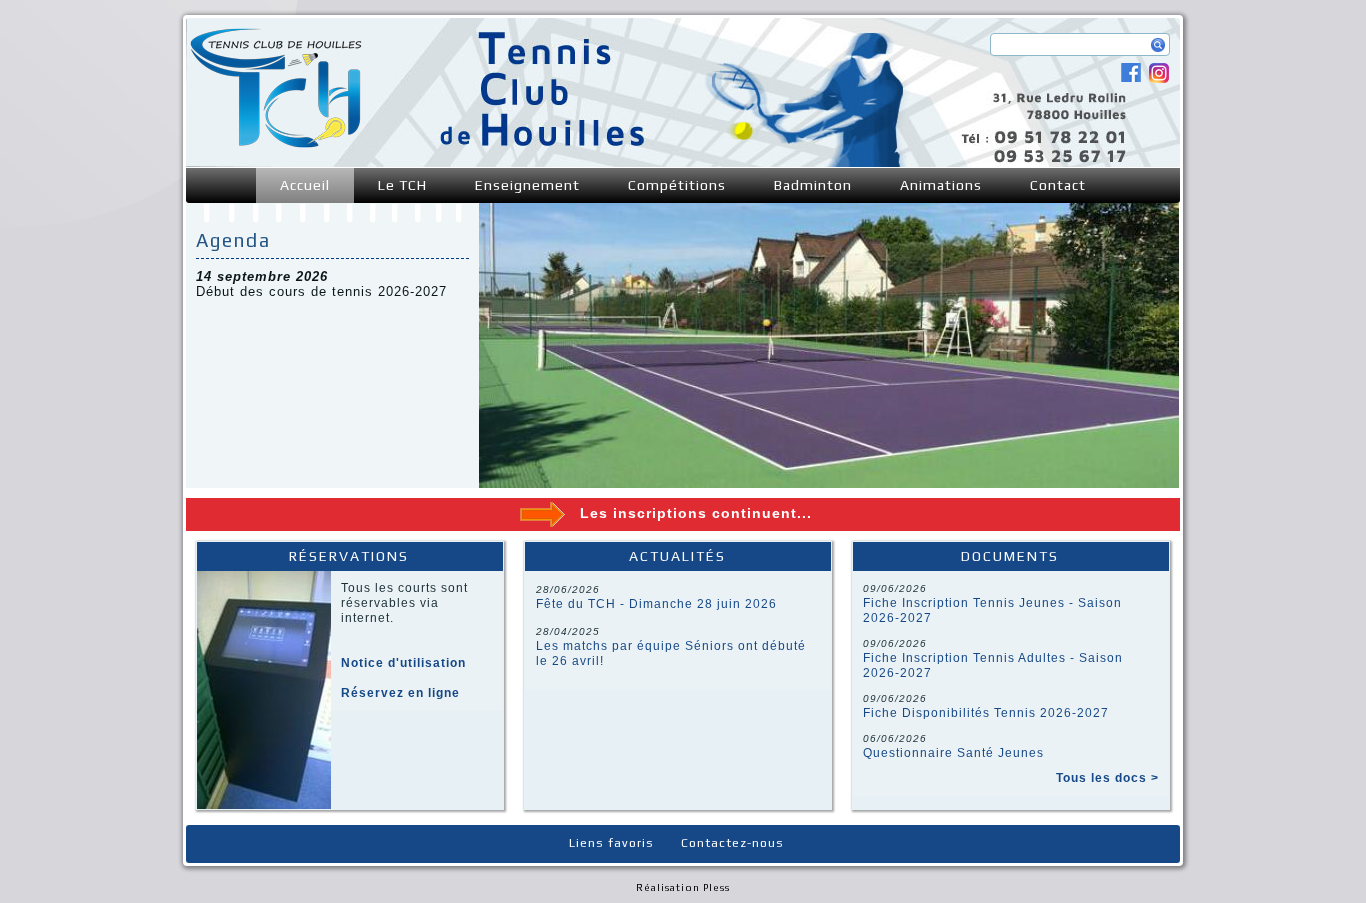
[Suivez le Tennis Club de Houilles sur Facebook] (1131, 77)
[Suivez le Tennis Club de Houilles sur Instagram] (1159, 78)
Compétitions (677, 185)
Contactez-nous (732, 843)
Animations (941, 185)
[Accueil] (276, 143)
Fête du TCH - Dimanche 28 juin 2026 (656, 604)
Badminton (813, 185)
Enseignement (527, 185)
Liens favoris (611, 843)
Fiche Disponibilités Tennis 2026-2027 (986, 713)
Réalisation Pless (683, 887)
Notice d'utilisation (403, 663)
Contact (1058, 185)
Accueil (305, 185)
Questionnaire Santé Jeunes (953, 753)
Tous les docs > (1107, 778)
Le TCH (402, 185)
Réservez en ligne (400, 693)
